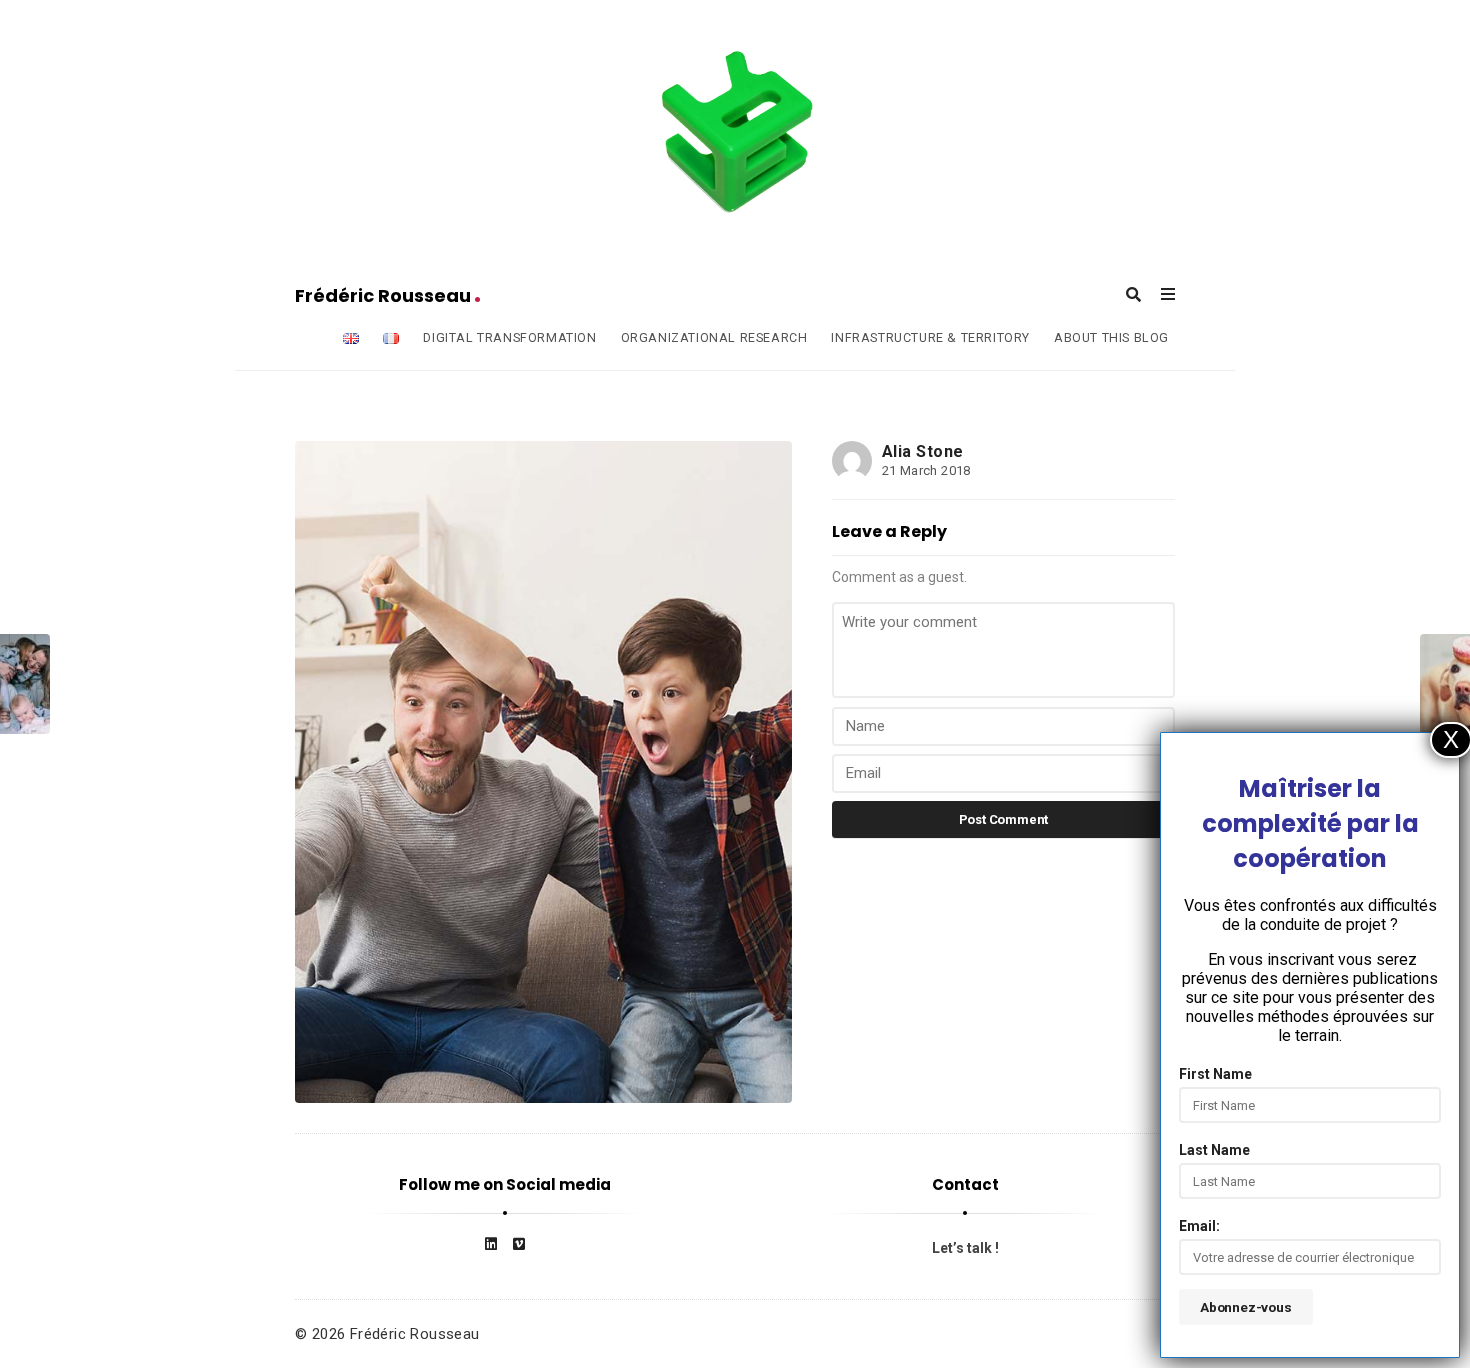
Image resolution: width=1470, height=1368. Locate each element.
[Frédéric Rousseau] (735, 133)
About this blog (1111, 337)
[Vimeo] (519, 1244)
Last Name (1214, 1150)
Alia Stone (923, 451)
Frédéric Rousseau (385, 295)
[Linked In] (491, 1244)
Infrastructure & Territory (930, 337)
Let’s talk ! (965, 1248)
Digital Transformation (509, 337)
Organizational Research (714, 337)
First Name (1215, 1074)
